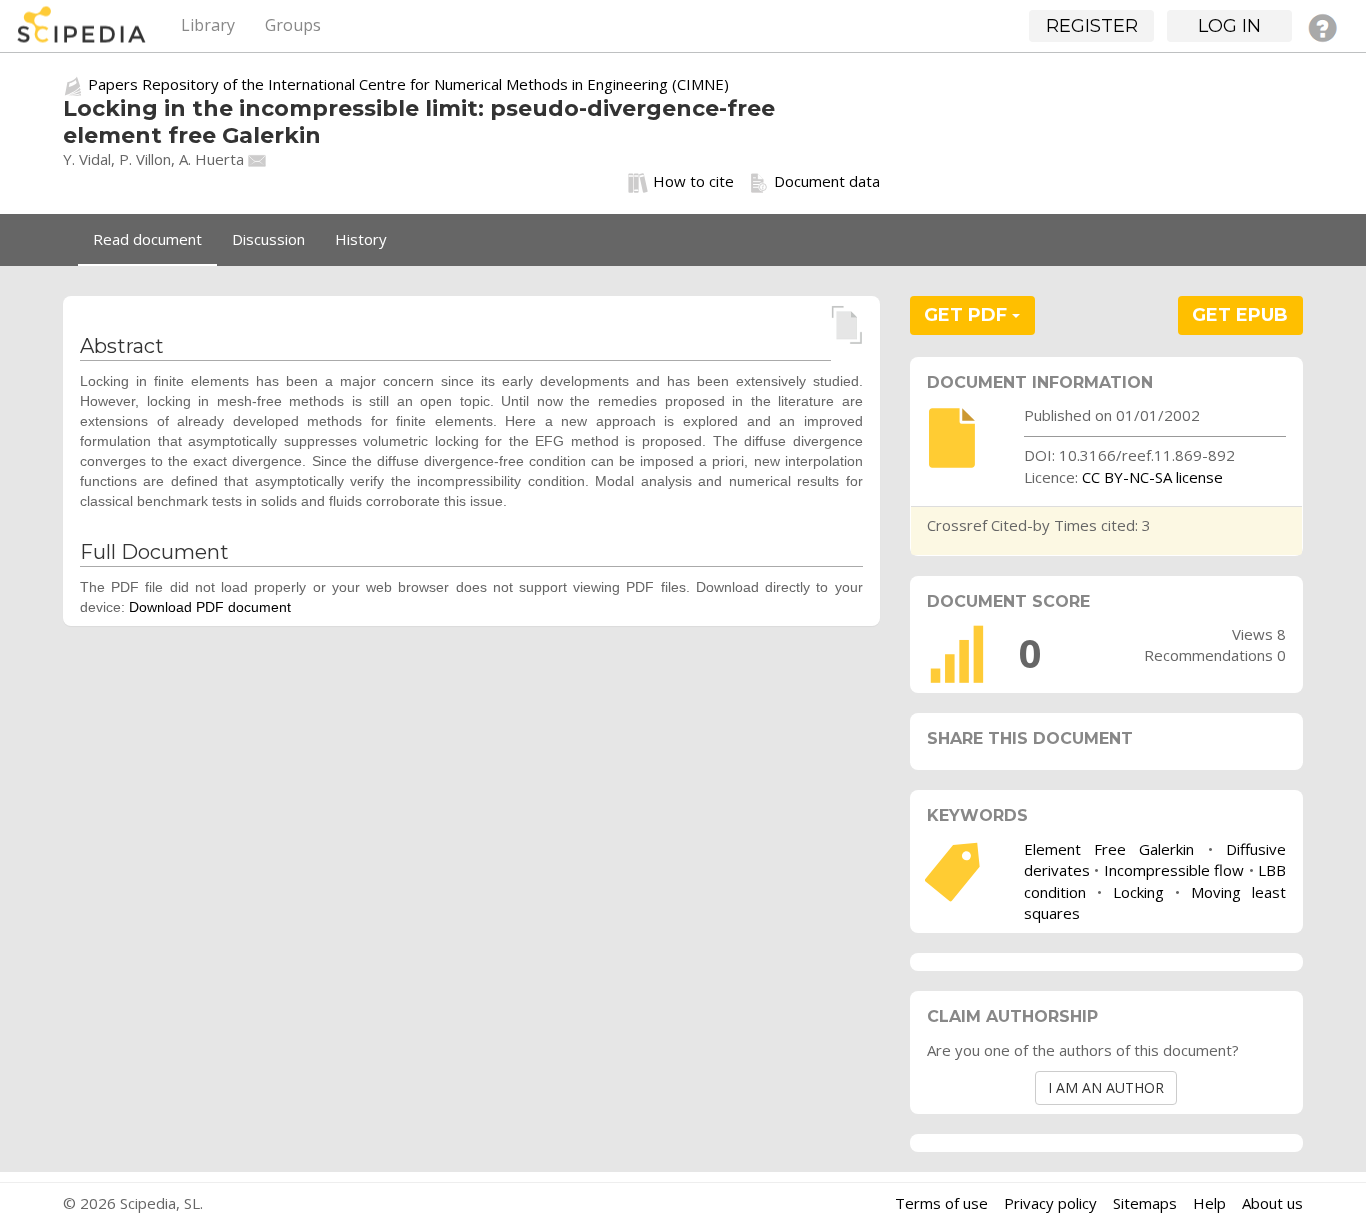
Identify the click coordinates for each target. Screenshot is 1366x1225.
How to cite (693, 181)
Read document (147, 239)
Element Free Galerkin (1109, 849)
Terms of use (941, 1203)
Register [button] (1092, 26)
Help (1209, 1203)
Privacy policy (1050, 1203)
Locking (1138, 892)
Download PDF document (210, 607)
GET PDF (968, 315)
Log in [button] (1229, 26)
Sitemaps (1145, 1203)
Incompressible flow (1174, 870)
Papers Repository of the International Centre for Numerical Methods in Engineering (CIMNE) (408, 84)
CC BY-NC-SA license (1152, 477)
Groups (293, 25)
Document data (827, 181)
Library (208, 25)
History (361, 239)
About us (1272, 1203)
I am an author (1106, 1087)
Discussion (268, 239)
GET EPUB (1240, 315)
